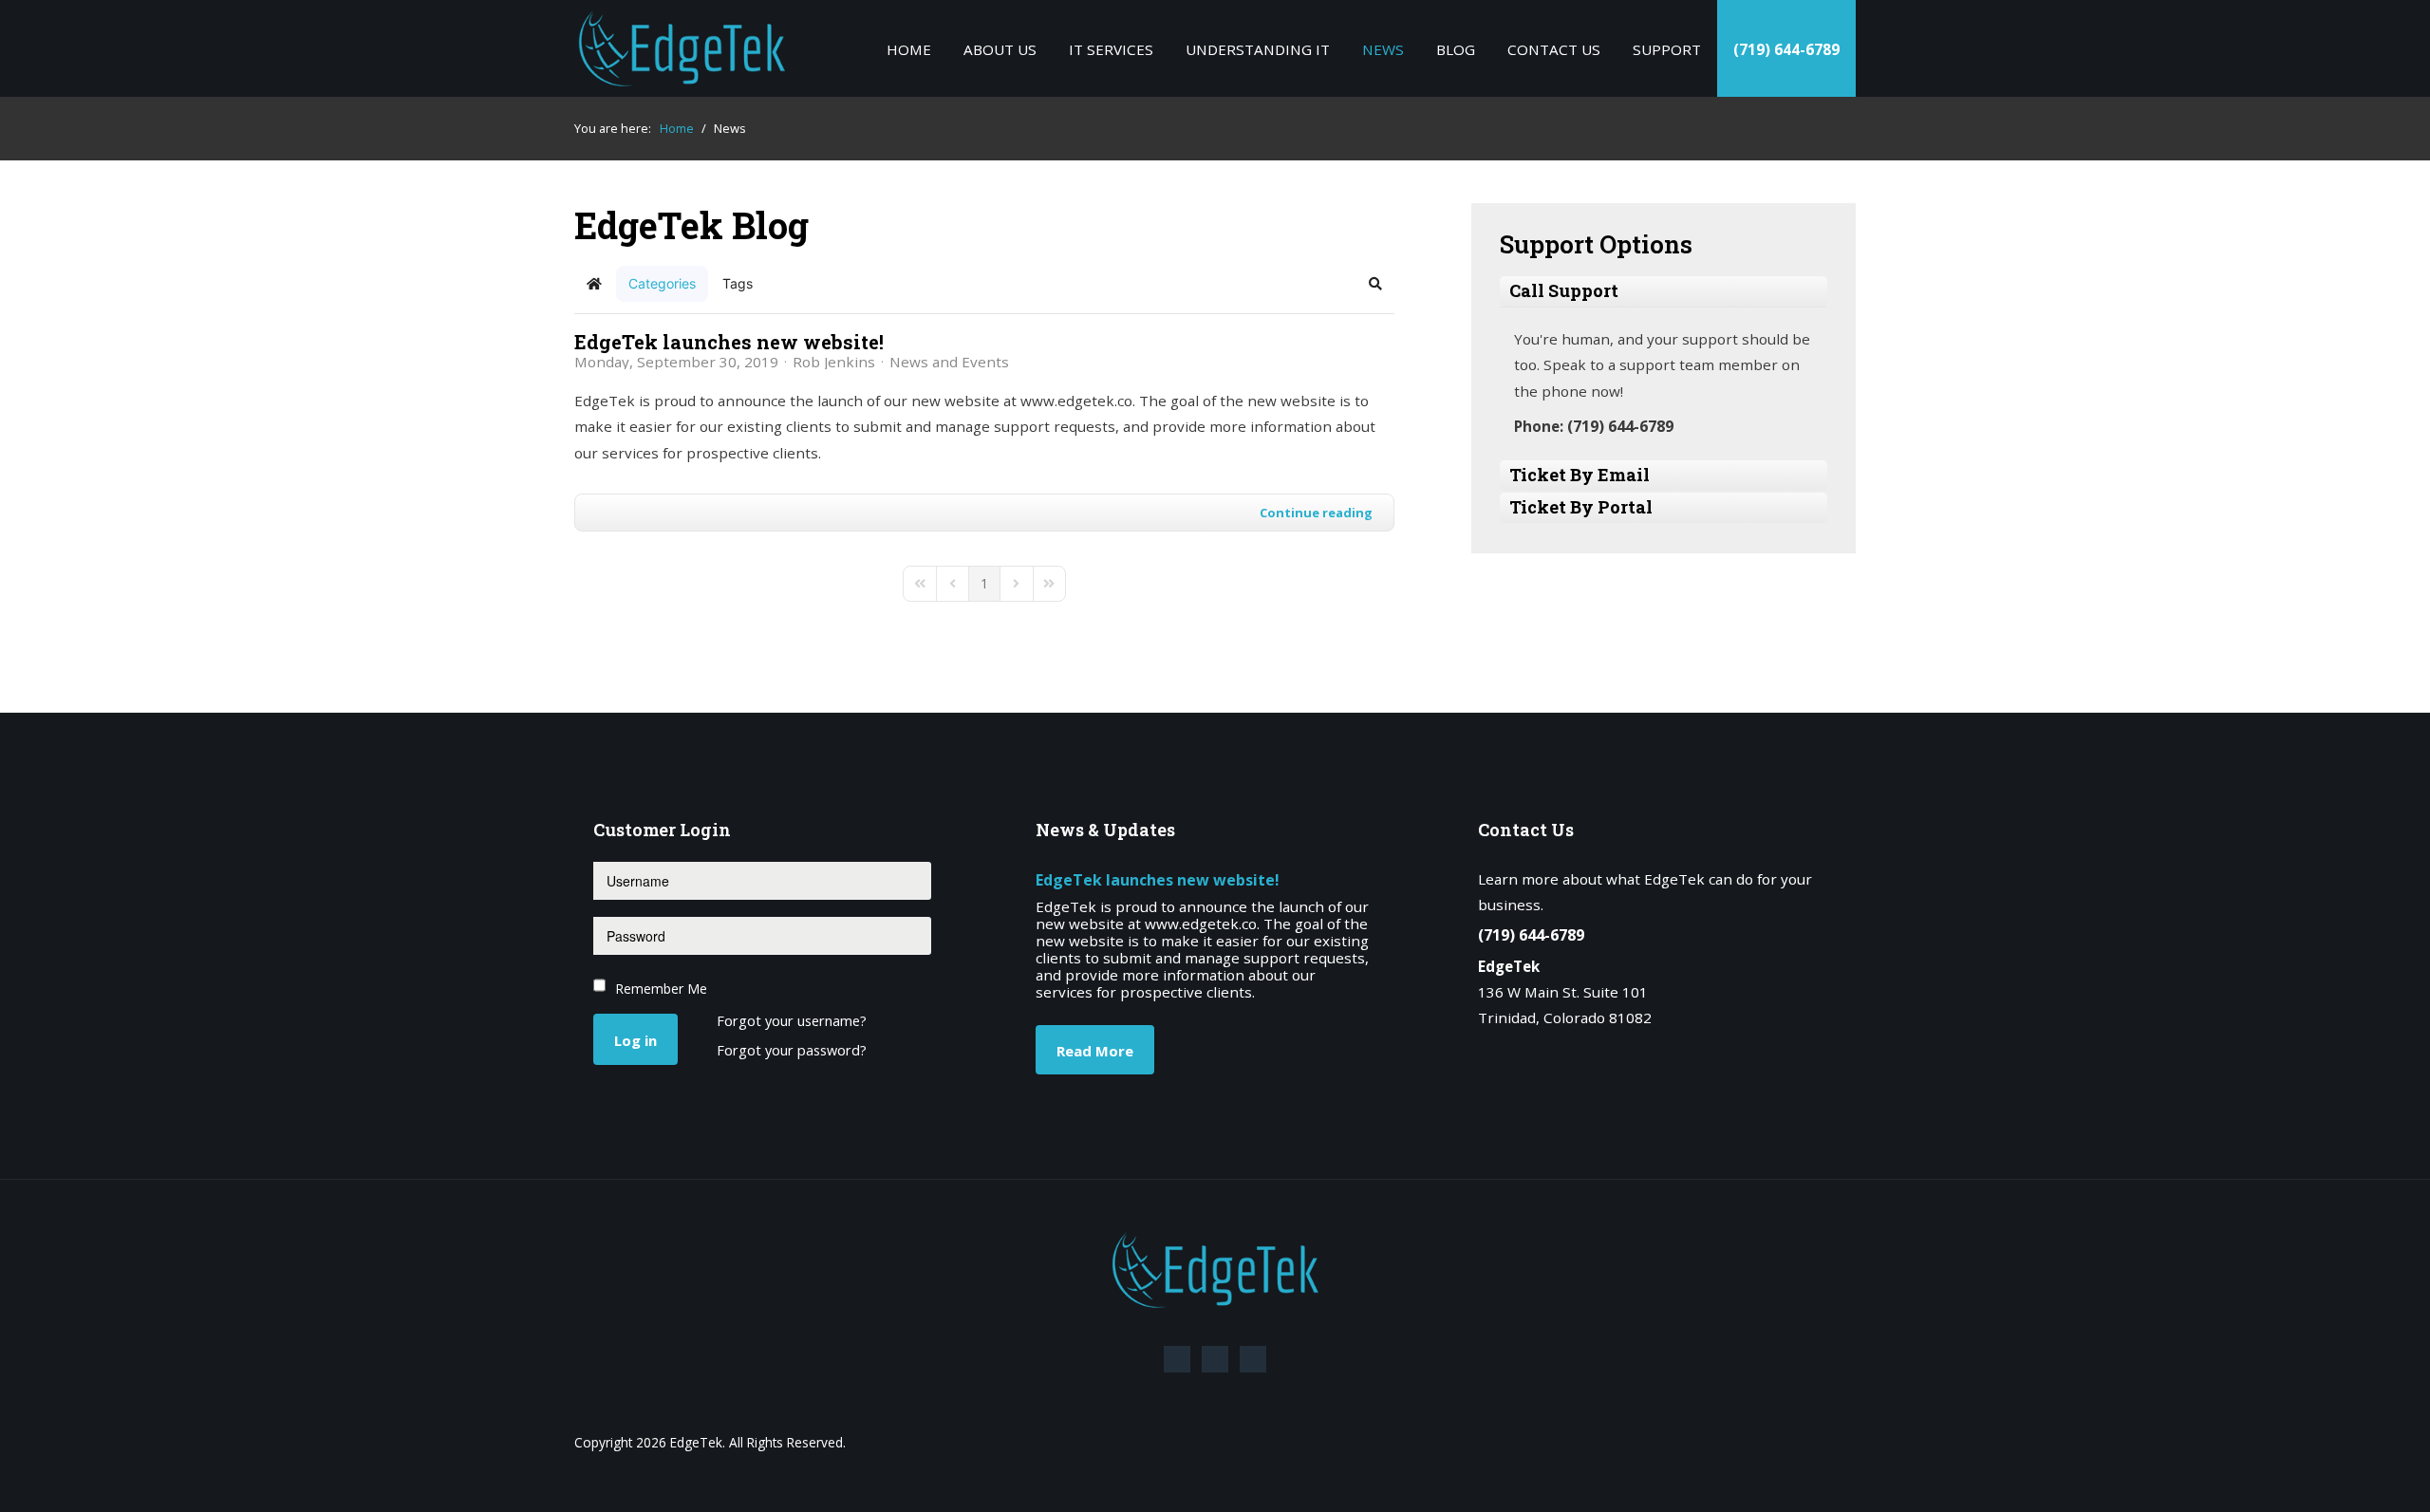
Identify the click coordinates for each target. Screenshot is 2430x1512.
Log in (636, 1040)
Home (909, 49)
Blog (1456, 49)
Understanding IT (1258, 49)
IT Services (1111, 49)
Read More (1095, 1051)
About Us (1000, 49)
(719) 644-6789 (1786, 49)
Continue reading (1316, 513)
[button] (1375, 284)
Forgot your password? (792, 1051)
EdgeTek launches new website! (729, 342)
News (1383, 49)
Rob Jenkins (834, 362)
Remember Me (661, 989)
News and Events (949, 362)
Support (1667, 49)
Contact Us (1554, 49)
